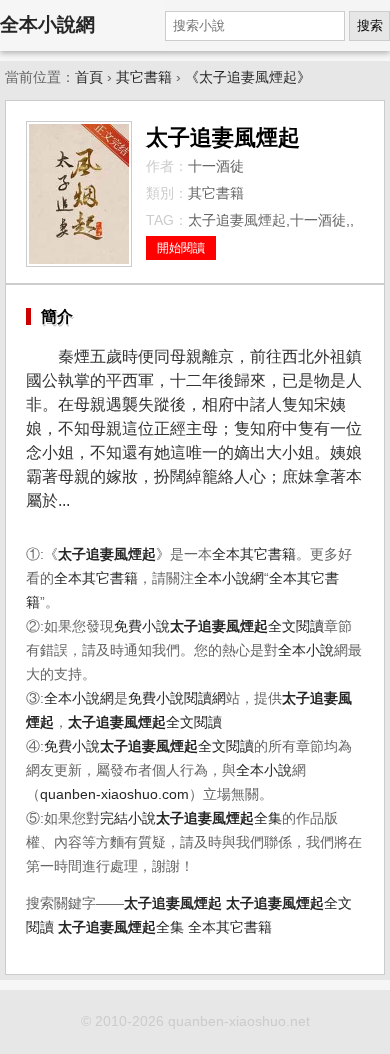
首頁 (89, 77)
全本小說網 (47, 24)
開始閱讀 (181, 248)
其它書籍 (144, 77)
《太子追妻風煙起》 (248, 77)
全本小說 (306, 650)
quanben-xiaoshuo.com (114, 794)
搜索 (370, 25)
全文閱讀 (247, 626)
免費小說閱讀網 (177, 698)
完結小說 (128, 818)
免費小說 (142, 626)
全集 (219, 818)
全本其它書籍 (254, 554)
